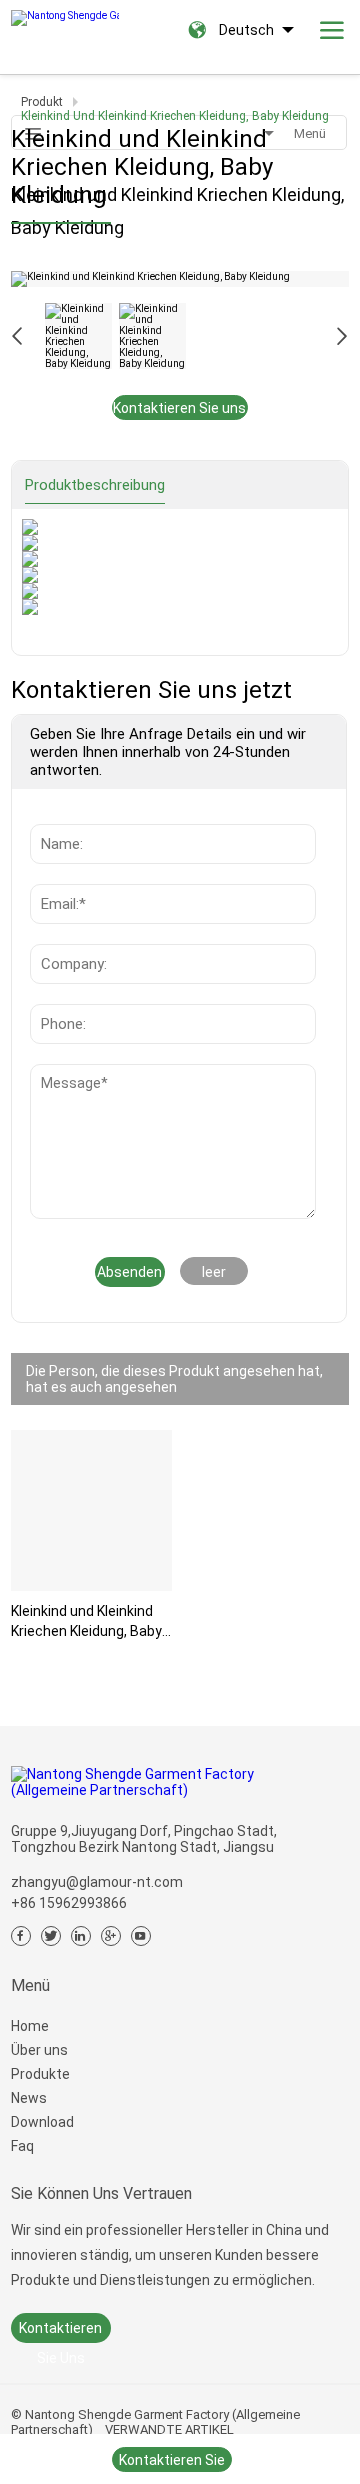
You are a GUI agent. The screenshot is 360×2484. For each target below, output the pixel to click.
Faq (22, 2146)
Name (55, 814)
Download (42, 2122)
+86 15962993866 (69, 1903)
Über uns (39, 2050)
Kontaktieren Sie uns (60, 2331)
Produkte (40, 2074)
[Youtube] (141, 1936)
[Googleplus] (111, 1936)
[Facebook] (21, 1936)
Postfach (66, 874)
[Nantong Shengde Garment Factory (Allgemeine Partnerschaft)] (65, 13)
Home (30, 2026)
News (54, 1074)
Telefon (61, 994)
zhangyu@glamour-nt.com (97, 1882)
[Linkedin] (81, 1936)
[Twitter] (51, 1936)
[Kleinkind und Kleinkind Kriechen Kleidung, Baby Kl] (91, 1510)
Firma (54, 934)
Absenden (129, 1272)
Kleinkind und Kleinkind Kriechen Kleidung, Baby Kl (86, 1622)
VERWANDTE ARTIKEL (169, 2429)
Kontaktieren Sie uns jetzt (179, 410)
